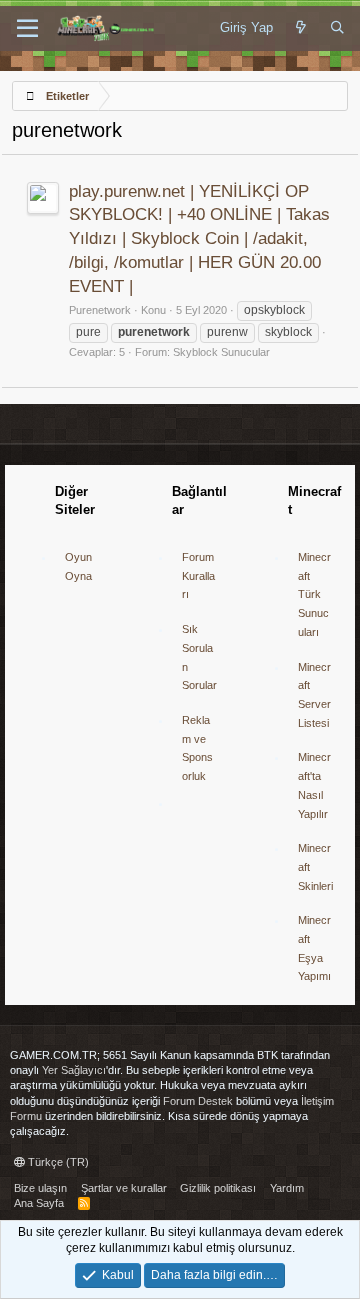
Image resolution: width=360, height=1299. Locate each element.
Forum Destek (198, 1101)
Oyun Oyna (78, 566)
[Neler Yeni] (301, 28)
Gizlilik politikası (218, 1188)
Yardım (287, 1188)
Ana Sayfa (39, 1203)
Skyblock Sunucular (221, 352)
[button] (27, 29)
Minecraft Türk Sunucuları (314, 594)
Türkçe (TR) (57, 1162)
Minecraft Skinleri (315, 866)
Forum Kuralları (198, 575)
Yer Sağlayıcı (74, 1070)
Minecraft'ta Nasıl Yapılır (314, 785)
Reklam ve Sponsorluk (197, 748)
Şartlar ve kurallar (124, 1188)
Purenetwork (100, 310)
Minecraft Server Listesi (314, 695)
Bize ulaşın (40, 1188)
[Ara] (337, 28)
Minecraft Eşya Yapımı (314, 948)
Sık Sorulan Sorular (199, 657)
